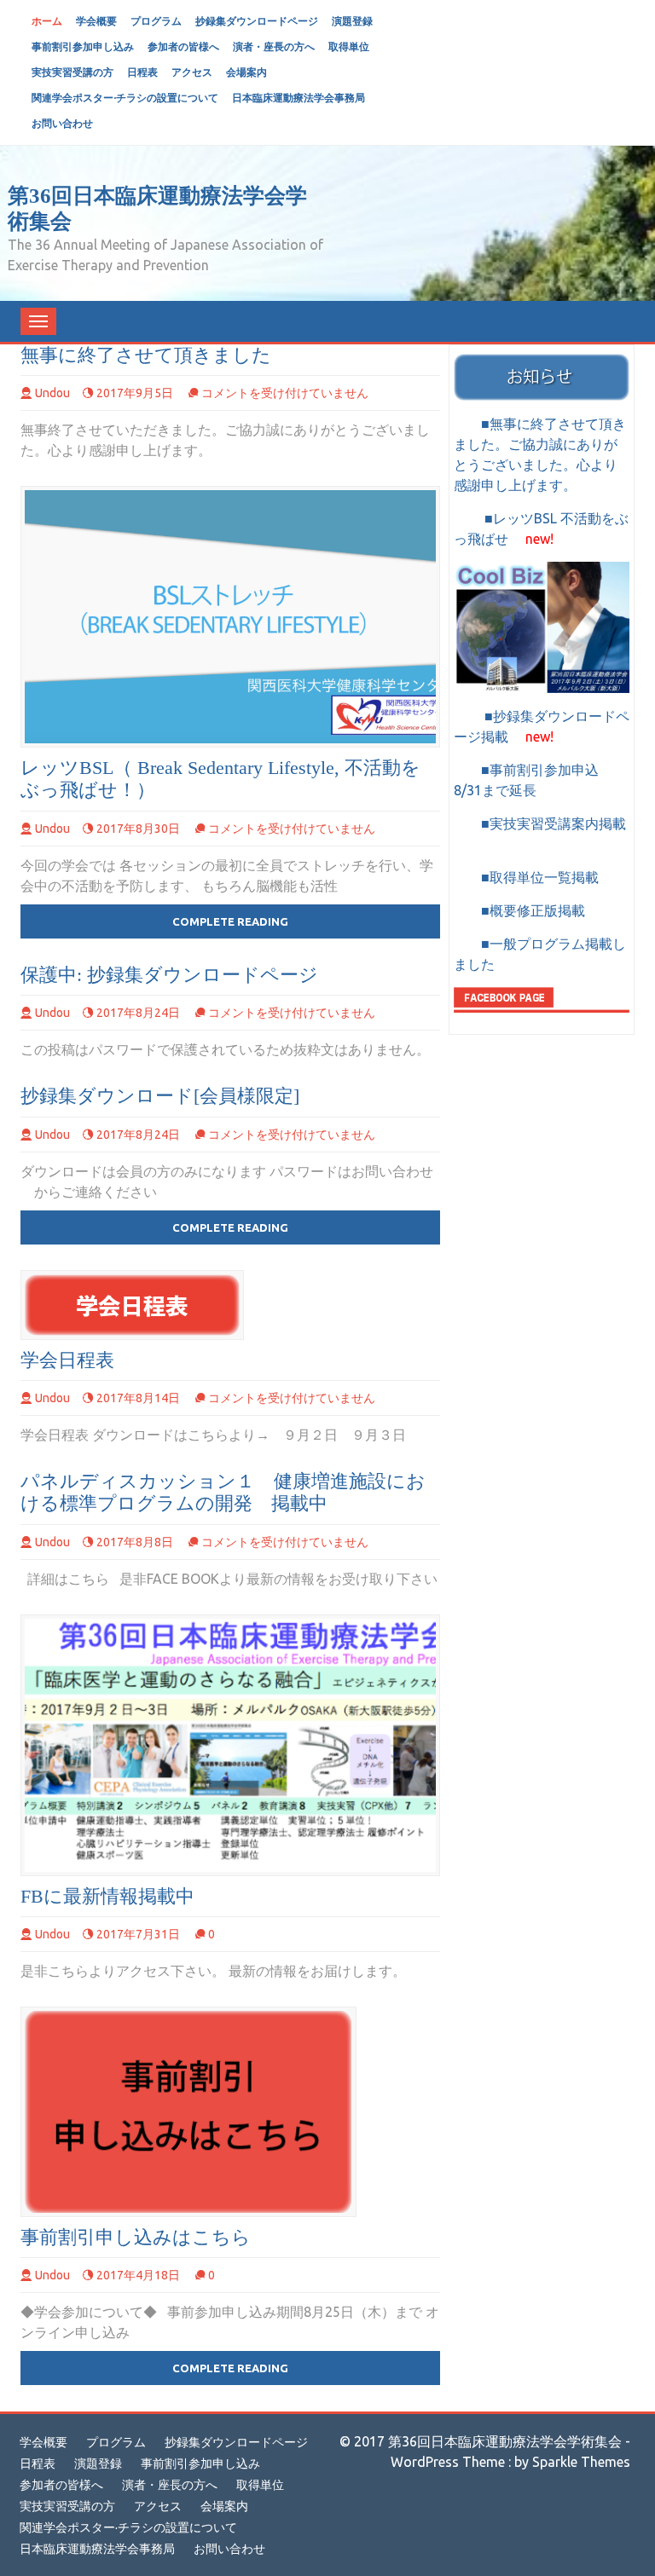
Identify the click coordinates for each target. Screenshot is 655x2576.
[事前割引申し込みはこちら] (188, 2112)
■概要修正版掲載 (519, 910)
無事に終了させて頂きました (146, 355)
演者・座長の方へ (274, 46)
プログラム (156, 21)
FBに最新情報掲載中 (107, 1896)
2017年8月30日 (138, 829)
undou (52, 393)
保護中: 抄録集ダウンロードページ (169, 975)
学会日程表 (67, 1360)
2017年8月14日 (138, 1398)
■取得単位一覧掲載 (533, 877)
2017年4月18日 (138, 2275)
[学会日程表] (132, 1305)
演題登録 (352, 21)
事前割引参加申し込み (83, 46)
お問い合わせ (62, 123)
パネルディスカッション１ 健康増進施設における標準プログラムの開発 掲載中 (223, 1492)
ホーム (47, 21)
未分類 (78, 355)
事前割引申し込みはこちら (136, 2237)
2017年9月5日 (135, 393)
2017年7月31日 (138, 1934)
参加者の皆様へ (183, 46)
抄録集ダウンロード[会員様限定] (160, 1096)
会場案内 (246, 72)
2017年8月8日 (135, 1542)
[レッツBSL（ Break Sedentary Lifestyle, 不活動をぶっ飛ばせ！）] (230, 617)
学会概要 (96, 21)
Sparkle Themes (581, 2462)
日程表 (142, 72)
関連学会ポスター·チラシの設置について (125, 98)
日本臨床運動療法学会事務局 (299, 98)
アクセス (192, 72)
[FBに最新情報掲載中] (230, 1745)
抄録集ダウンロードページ (257, 21)
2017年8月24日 (138, 1013)
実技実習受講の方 (72, 72)
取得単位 (349, 46)
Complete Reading (230, 921)
